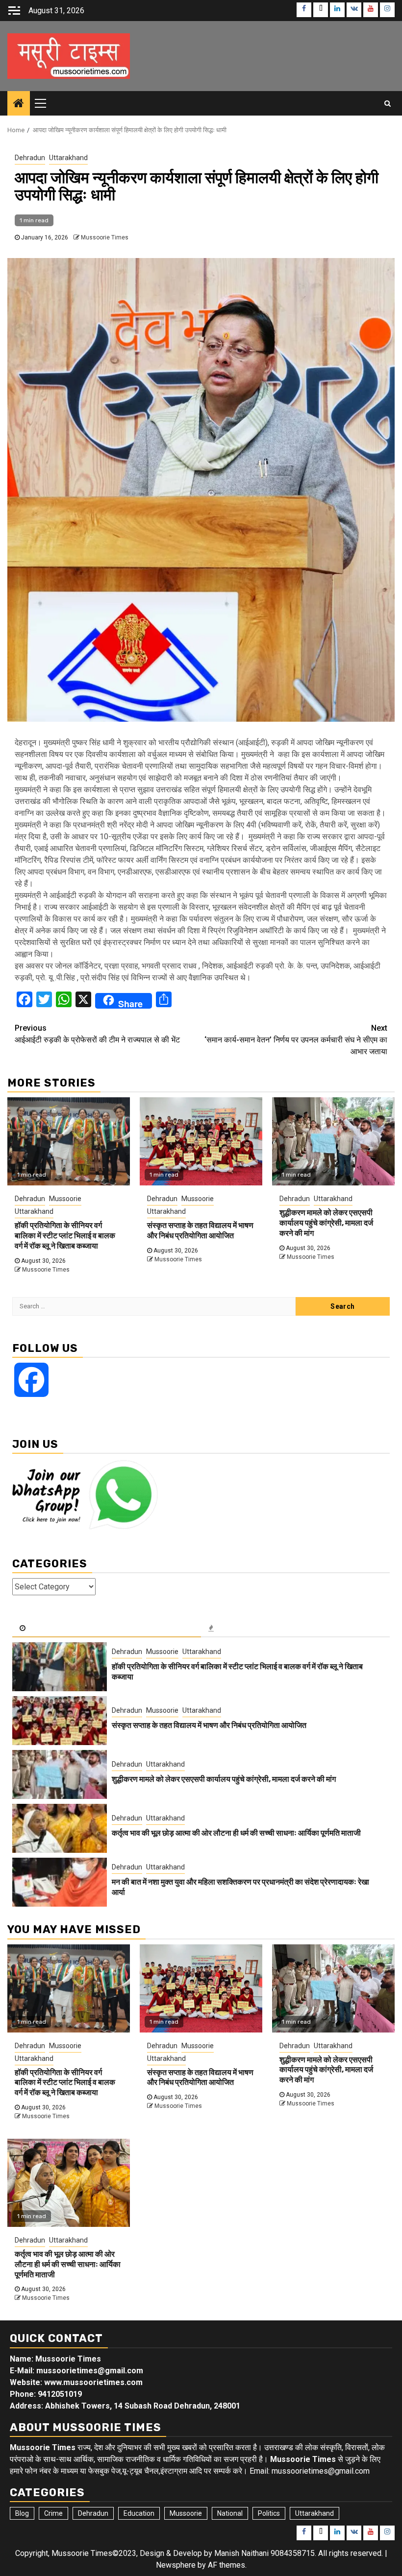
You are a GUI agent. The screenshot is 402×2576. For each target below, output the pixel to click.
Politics (269, 2513)
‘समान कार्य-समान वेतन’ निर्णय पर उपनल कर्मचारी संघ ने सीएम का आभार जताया (296, 1040)
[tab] (107, 1629)
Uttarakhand (68, 158)
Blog (22, 2513)
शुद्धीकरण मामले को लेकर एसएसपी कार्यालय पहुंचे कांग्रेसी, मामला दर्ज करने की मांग (326, 1223)
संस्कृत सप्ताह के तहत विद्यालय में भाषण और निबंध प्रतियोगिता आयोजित (200, 1230)
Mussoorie (65, 1199)
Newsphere (176, 2565)
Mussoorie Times (105, 237)
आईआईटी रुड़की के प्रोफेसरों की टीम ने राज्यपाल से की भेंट (97, 1034)
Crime (53, 2513)
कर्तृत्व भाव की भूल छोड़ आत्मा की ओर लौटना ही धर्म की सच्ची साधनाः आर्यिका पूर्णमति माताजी (236, 1833)
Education (139, 2513)
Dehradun (30, 158)
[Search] (388, 103)
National (230, 2513)
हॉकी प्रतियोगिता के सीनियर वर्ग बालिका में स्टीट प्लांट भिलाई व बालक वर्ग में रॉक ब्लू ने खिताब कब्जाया (65, 1236)
